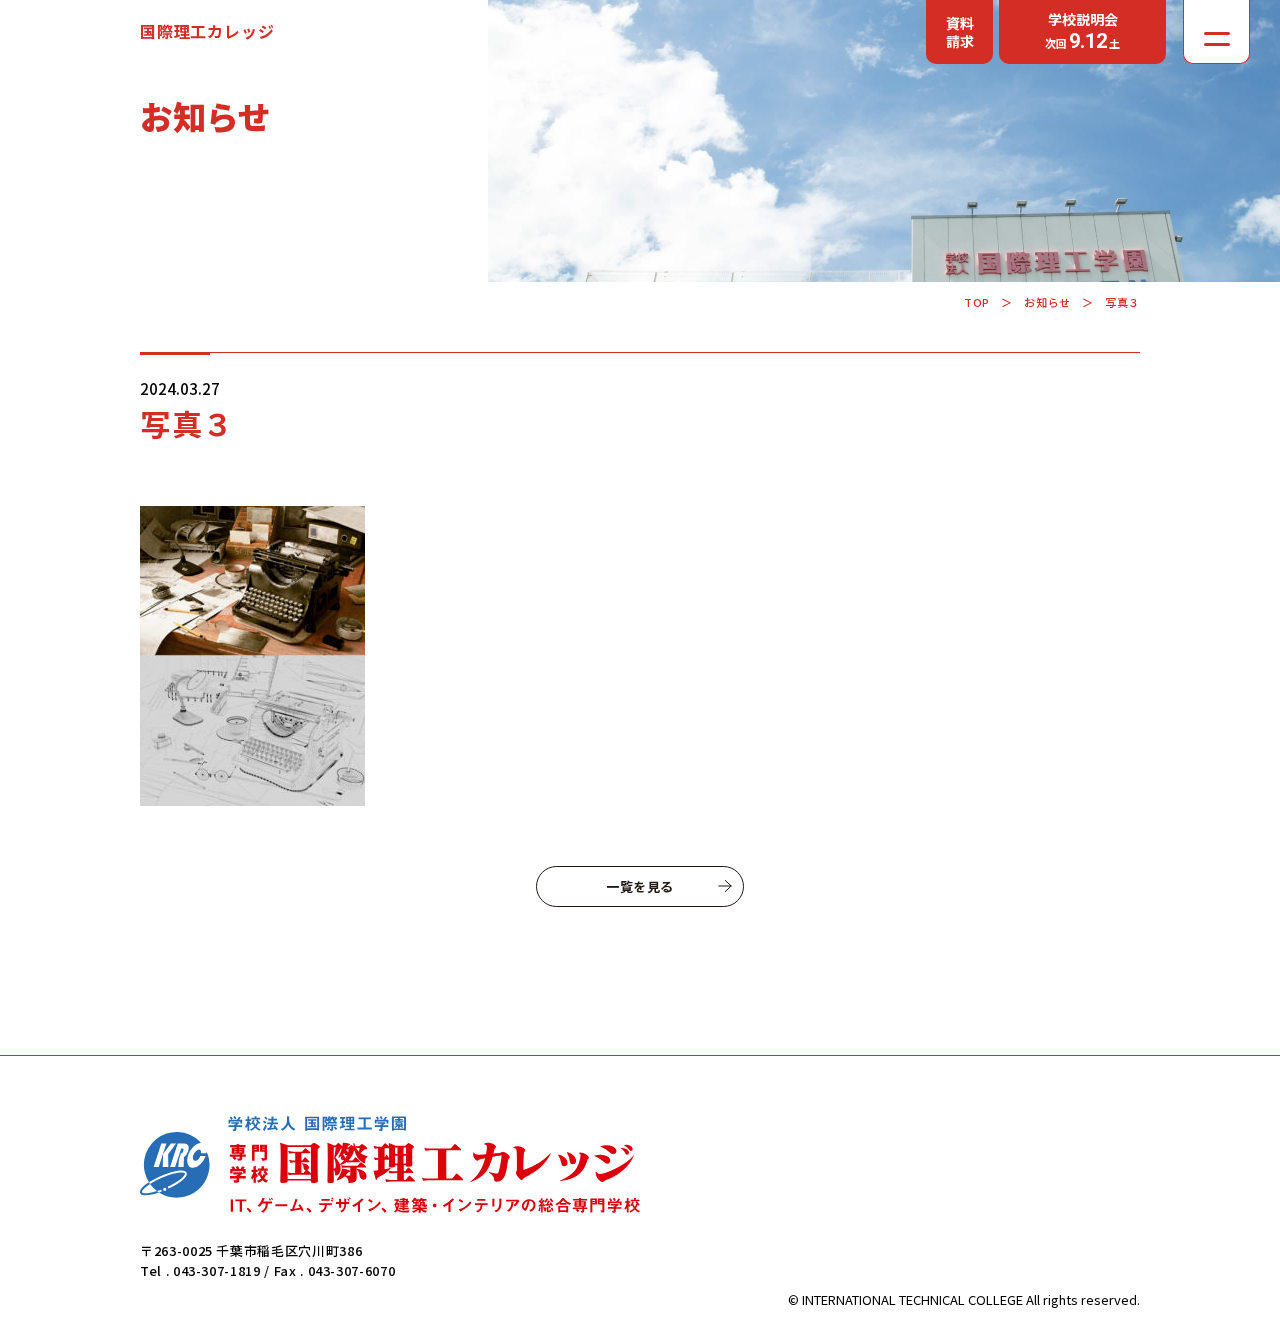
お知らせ (1047, 302)
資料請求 (960, 32)
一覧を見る (640, 886)
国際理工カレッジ (207, 31)
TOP (977, 302)
